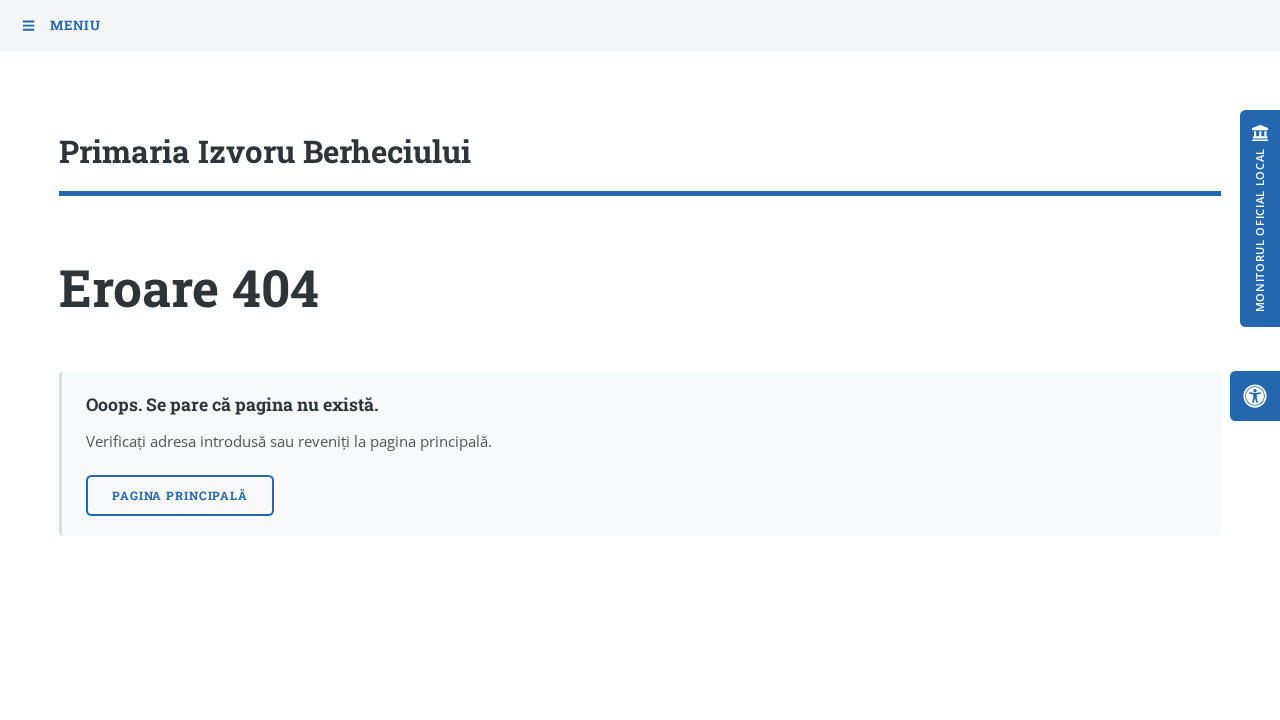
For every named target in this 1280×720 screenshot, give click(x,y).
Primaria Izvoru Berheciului (265, 150)
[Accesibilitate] (1255, 396)
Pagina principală (180, 495)
